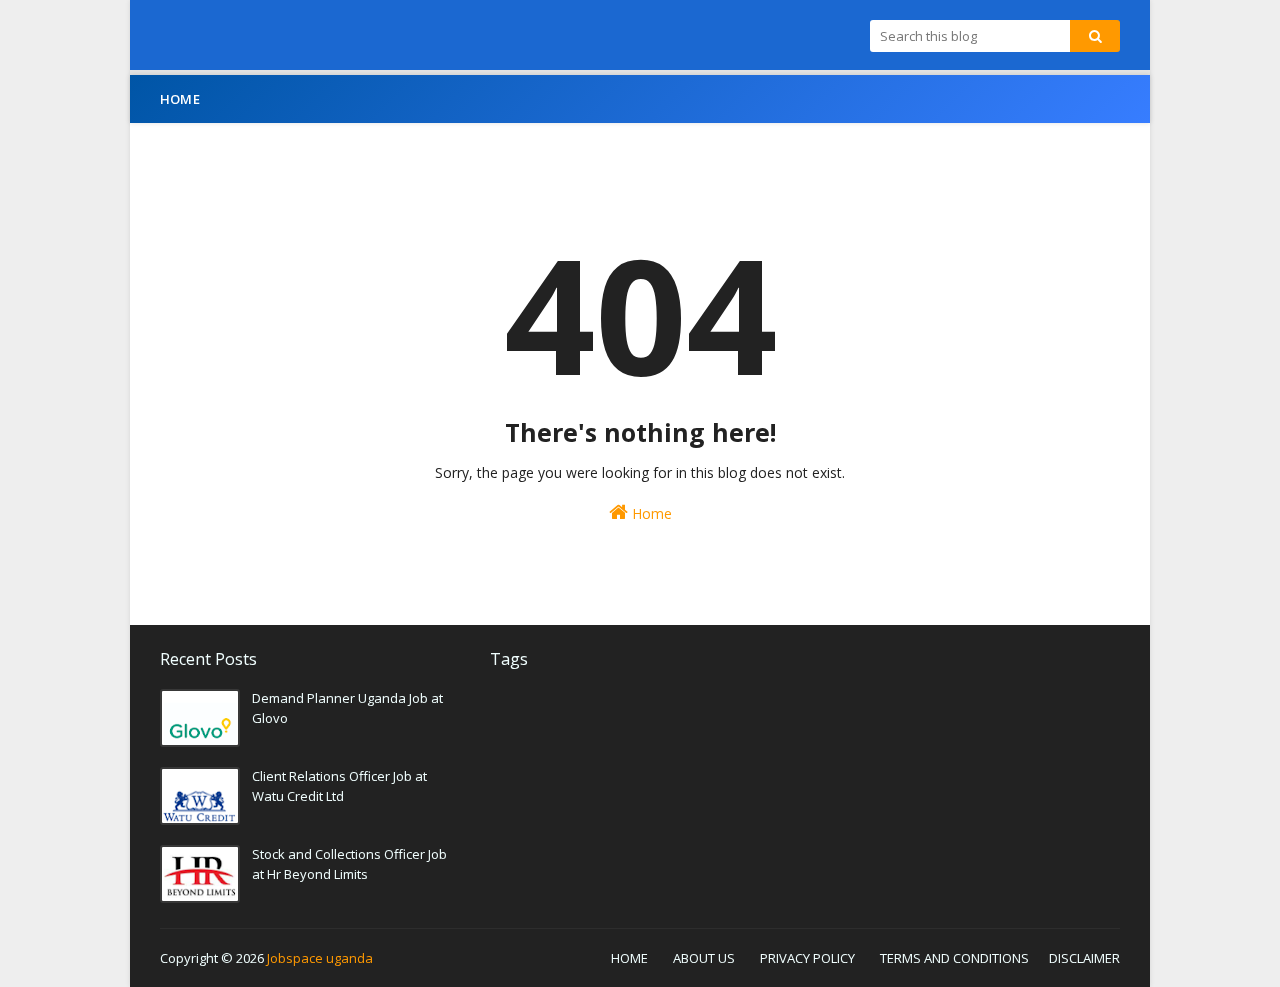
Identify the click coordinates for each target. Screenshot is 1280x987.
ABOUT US (704, 958)
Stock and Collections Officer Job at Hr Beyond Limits (349, 864)
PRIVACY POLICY (807, 958)
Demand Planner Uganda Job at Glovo (347, 708)
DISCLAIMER (1084, 958)
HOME (629, 958)
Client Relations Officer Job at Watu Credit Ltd (339, 786)
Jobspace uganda (320, 958)
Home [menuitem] (180, 99)
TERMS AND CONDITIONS (954, 958)
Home (650, 513)
